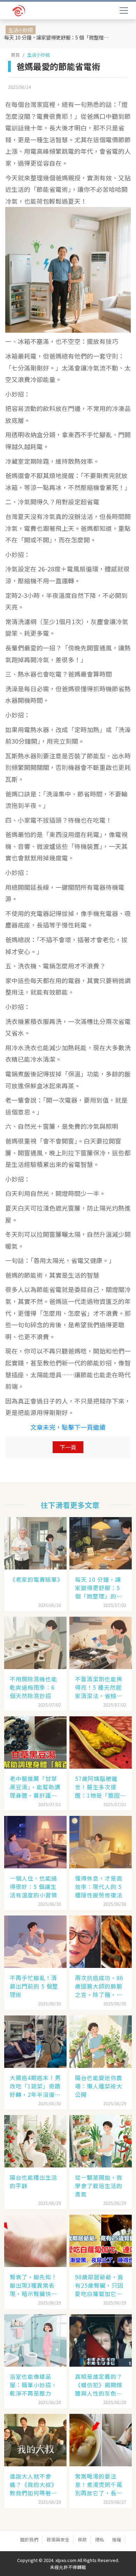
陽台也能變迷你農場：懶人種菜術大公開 (99, 2086)
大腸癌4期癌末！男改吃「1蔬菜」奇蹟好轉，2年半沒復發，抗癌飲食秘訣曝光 (35, 2086)
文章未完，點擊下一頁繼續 (68, 1427)
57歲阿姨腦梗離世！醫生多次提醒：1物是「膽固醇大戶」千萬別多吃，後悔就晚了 (100, 1787)
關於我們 (29, 2539)
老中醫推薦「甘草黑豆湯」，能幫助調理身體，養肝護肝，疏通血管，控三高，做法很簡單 (35, 1787)
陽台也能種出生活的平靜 (33, 2181)
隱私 (100, 2539)
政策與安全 (58, 2539)
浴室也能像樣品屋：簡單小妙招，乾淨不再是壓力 (33, 2385)
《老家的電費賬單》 (36, 1579)
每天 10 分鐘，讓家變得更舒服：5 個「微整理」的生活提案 (58, 37)
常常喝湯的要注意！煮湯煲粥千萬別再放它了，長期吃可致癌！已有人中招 (99, 2484)
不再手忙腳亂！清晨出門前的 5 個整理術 (34, 1986)
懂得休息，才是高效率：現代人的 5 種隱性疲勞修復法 (99, 1886)
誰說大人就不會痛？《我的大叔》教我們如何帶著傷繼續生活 (33, 2484)
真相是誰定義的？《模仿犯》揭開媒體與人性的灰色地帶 (99, 2385)
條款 (82, 2539)
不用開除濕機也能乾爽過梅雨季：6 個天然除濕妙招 (33, 1687)
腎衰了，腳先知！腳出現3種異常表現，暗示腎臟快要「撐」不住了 (33, 2285)
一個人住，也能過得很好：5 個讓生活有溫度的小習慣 (33, 1886)
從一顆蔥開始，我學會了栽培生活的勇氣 (99, 2186)
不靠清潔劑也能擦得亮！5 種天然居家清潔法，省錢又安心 (99, 1687)
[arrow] (37, 11)
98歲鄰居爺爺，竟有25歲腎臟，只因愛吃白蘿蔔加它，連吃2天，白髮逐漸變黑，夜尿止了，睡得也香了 (100, 2285)
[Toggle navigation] (124, 10)
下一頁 (68, 1447)
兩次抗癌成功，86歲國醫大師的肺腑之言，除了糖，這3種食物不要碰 (100, 1986)
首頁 (15, 55)
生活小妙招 (39, 55)
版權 (117, 2539)
